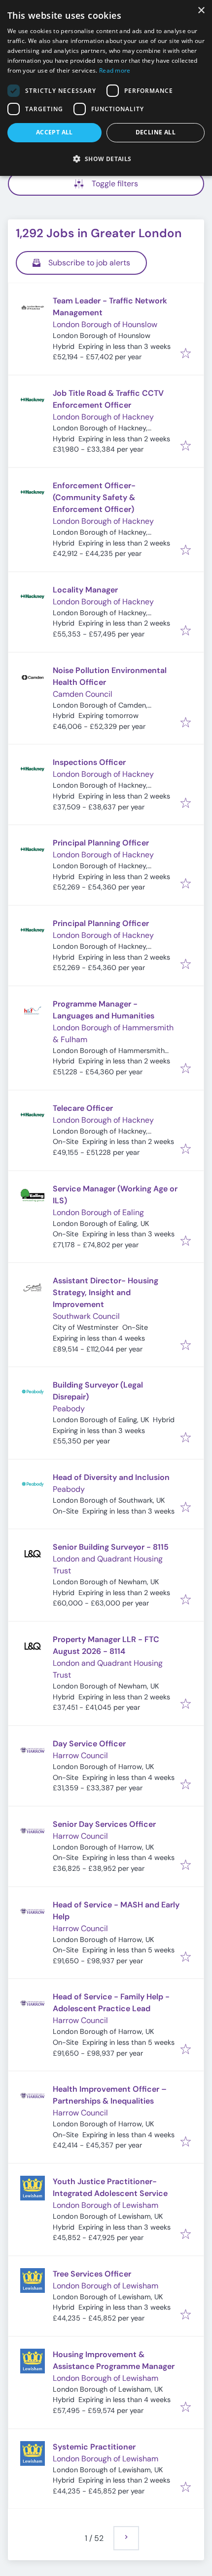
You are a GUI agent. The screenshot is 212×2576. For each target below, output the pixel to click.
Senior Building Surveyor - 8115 (111, 1547)
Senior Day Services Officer (104, 1824)
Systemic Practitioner (94, 2447)
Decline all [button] (156, 132)
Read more (115, 70)
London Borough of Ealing (98, 1212)
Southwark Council (86, 1316)
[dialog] (106, 88)
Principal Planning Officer (101, 843)
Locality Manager (85, 590)
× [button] (201, 11)
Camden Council (83, 694)
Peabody (69, 1409)
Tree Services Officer (92, 2274)
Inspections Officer (89, 762)
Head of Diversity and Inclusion (111, 1477)
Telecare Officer (83, 1108)
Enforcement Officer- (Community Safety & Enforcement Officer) (94, 497)
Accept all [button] (54, 132)
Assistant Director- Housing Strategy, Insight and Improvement (106, 1292)
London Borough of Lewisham (106, 2205)
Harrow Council (80, 1755)
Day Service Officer (89, 1744)
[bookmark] (186, 354)
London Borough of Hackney (103, 417)
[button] (106, 159)
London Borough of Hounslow (105, 324)
